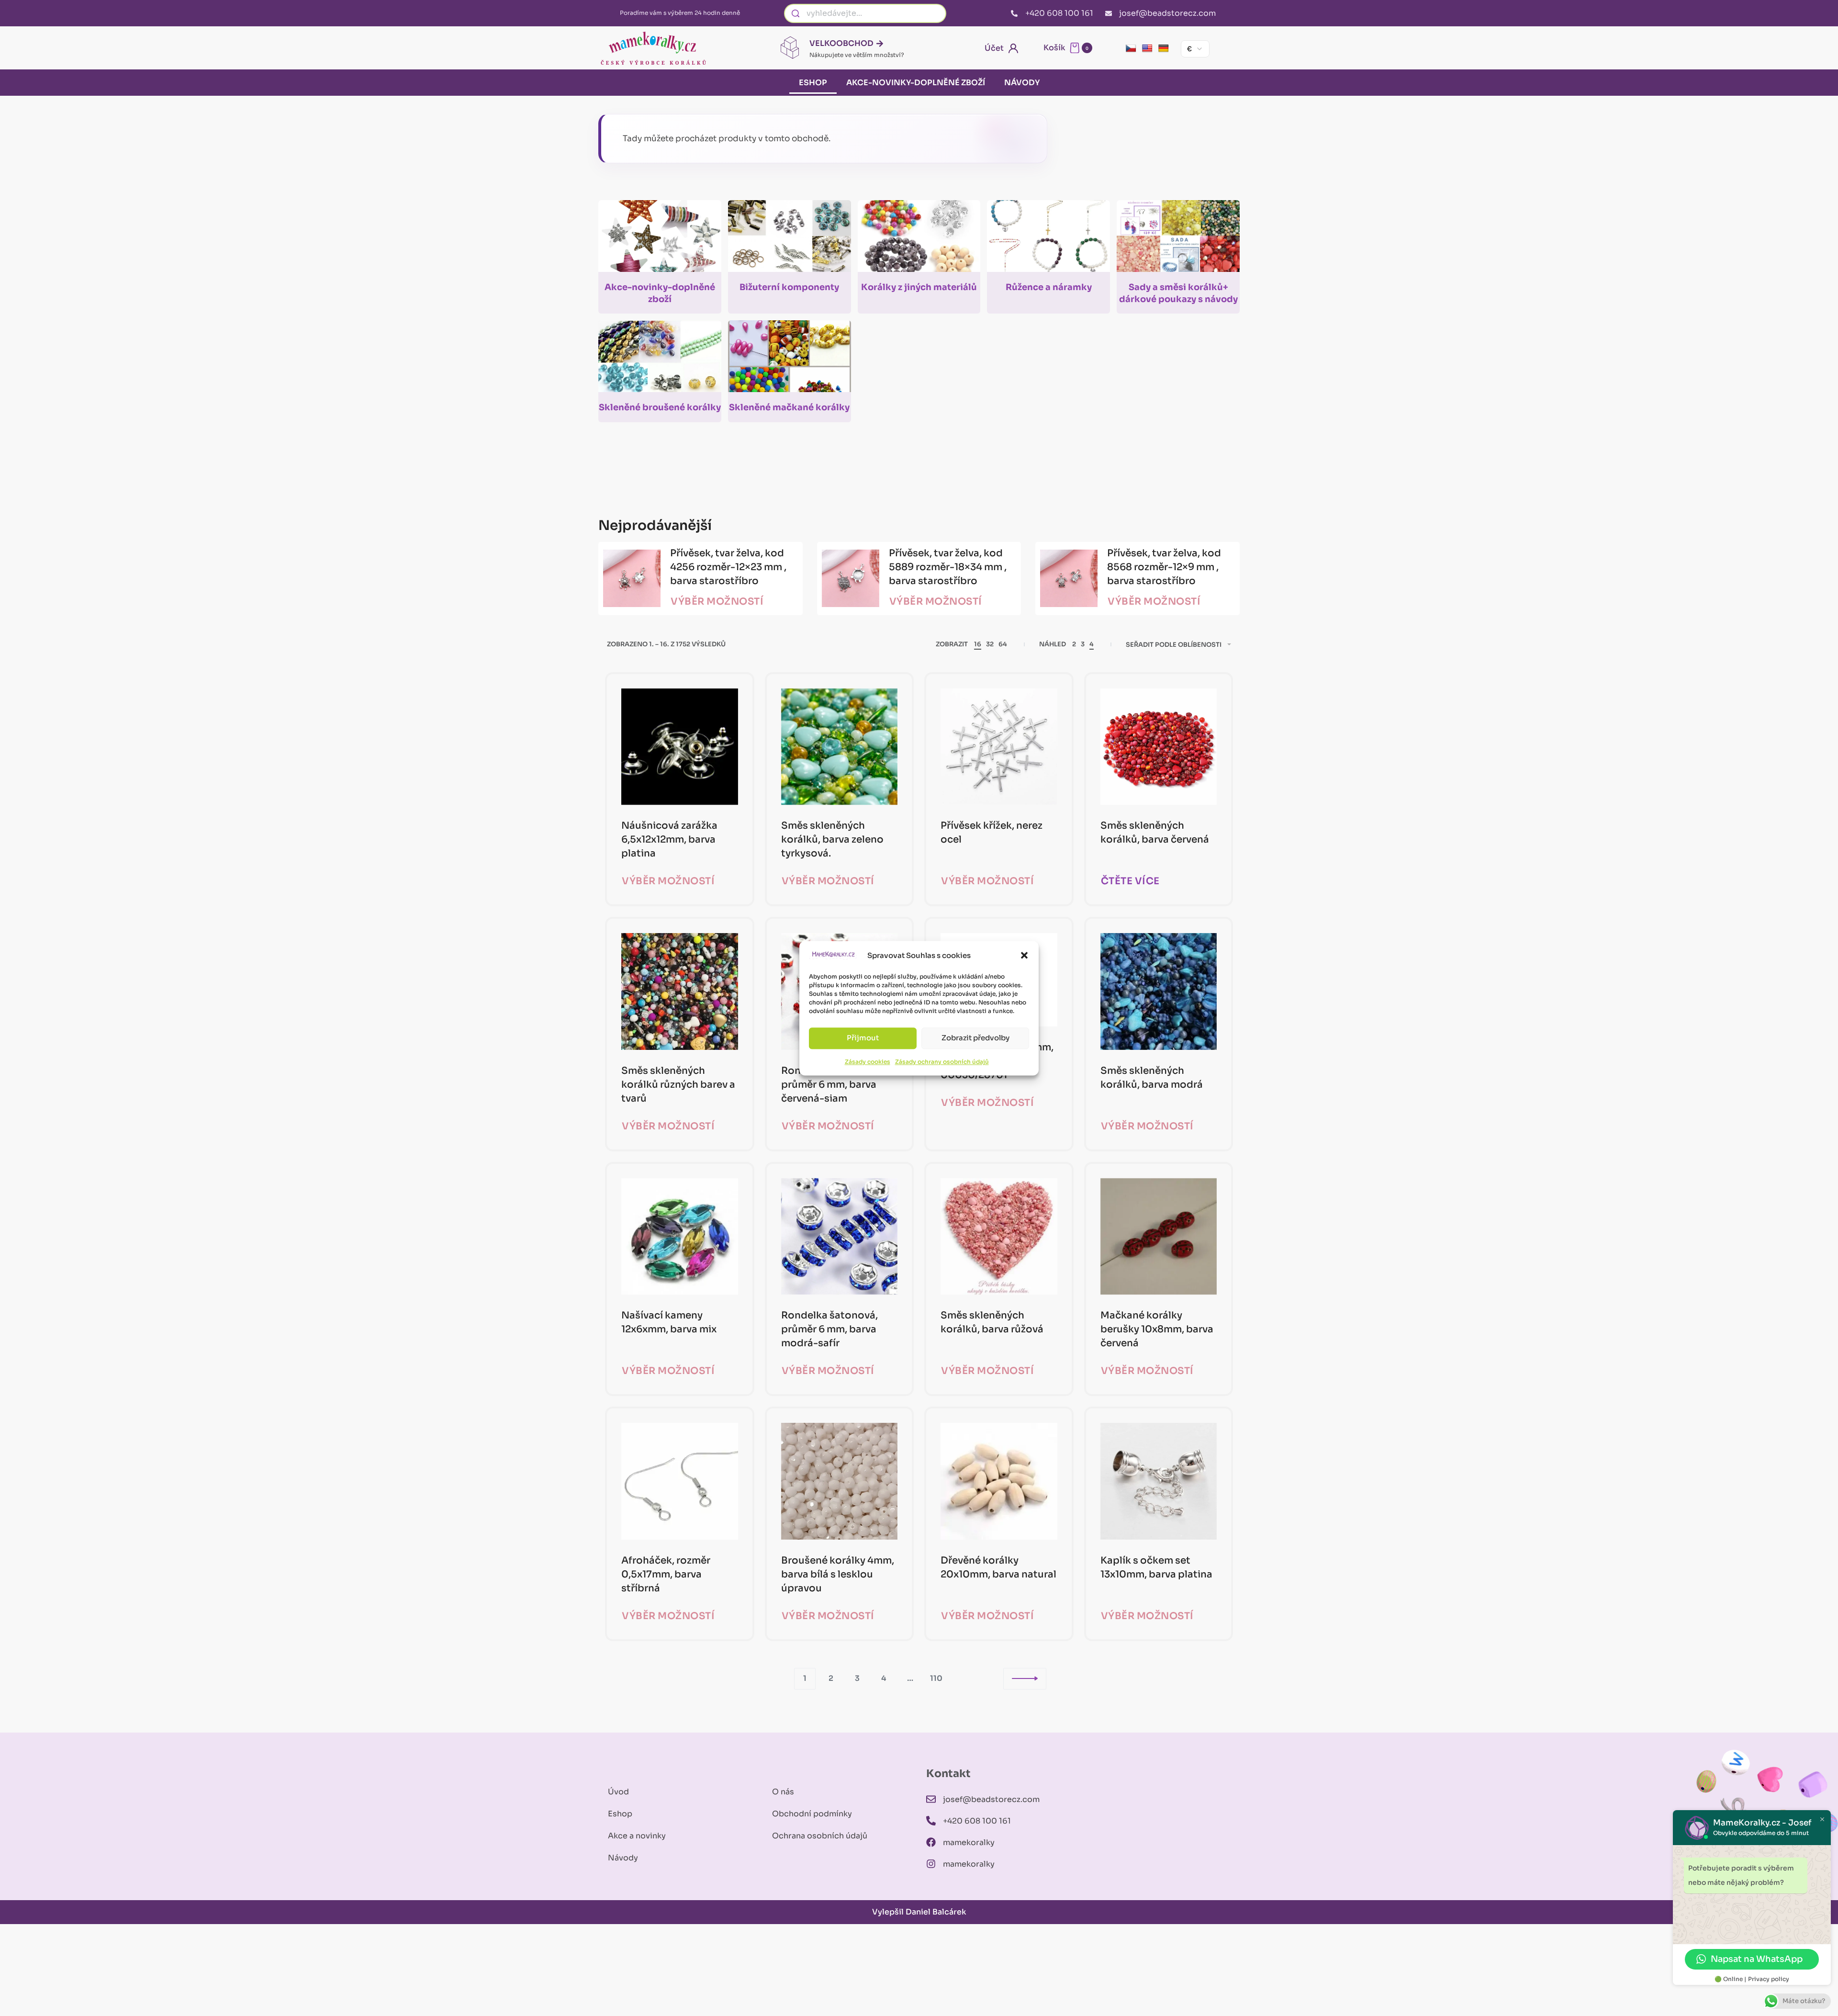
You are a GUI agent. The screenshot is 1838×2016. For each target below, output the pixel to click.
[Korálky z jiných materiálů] (919, 240)
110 (936, 1678)
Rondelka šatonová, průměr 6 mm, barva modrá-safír (829, 1329)
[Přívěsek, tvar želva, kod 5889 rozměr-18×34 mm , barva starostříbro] (851, 578)
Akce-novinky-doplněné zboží (916, 83)
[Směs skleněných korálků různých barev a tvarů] (680, 991)
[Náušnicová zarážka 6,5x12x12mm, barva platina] (680, 747)
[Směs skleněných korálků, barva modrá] (1159, 991)
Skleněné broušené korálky (660, 407)
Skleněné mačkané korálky (789, 407)
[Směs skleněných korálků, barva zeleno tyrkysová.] (840, 747)
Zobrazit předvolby (975, 1038)
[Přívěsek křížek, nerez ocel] (999, 747)
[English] (1147, 49)
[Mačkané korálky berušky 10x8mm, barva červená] (1159, 1237)
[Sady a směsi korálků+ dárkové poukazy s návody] (1178, 240)
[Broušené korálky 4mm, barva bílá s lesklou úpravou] (840, 1481)
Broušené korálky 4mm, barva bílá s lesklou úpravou (838, 1574)
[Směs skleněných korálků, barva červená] (1159, 747)
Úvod (618, 1792)
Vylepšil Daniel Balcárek (919, 1912)
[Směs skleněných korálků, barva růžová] (999, 1237)
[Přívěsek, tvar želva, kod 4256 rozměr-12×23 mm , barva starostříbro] (632, 578)
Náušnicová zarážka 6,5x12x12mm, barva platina (669, 839)
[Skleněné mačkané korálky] (790, 360)
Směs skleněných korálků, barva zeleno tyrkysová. (832, 839)
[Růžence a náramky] (1048, 240)
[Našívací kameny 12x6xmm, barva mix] (680, 1237)
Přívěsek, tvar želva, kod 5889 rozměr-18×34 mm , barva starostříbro (948, 567)
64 (1003, 644)
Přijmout (863, 1038)
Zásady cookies (868, 1062)
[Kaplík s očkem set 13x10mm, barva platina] (1159, 1481)
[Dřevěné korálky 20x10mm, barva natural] (999, 1481)
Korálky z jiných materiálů (919, 287)
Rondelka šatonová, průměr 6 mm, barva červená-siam (829, 1085)
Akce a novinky (637, 1836)
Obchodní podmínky (812, 1814)
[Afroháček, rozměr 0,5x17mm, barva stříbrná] (680, 1481)
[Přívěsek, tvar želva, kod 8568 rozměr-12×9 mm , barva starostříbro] (1069, 578)
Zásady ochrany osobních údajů (942, 1062)
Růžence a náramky (1049, 287)
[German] (1164, 49)
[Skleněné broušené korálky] (660, 360)
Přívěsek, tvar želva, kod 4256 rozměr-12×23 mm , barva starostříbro (728, 567)
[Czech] (1131, 49)
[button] (1024, 955)
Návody (1022, 83)
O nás (783, 1792)
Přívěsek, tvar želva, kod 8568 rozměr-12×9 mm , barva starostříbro (1164, 567)
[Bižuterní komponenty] (790, 240)
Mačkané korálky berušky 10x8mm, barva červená (1157, 1329)
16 (978, 644)
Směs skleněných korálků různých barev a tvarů (678, 1085)
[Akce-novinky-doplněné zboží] (660, 240)
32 (990, 644)
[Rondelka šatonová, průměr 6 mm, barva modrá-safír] (840, 1237)
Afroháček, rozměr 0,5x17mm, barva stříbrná (666, 1574)
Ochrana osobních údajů (820, 1836)
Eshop (813, 83)
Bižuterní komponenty (789, 287)
